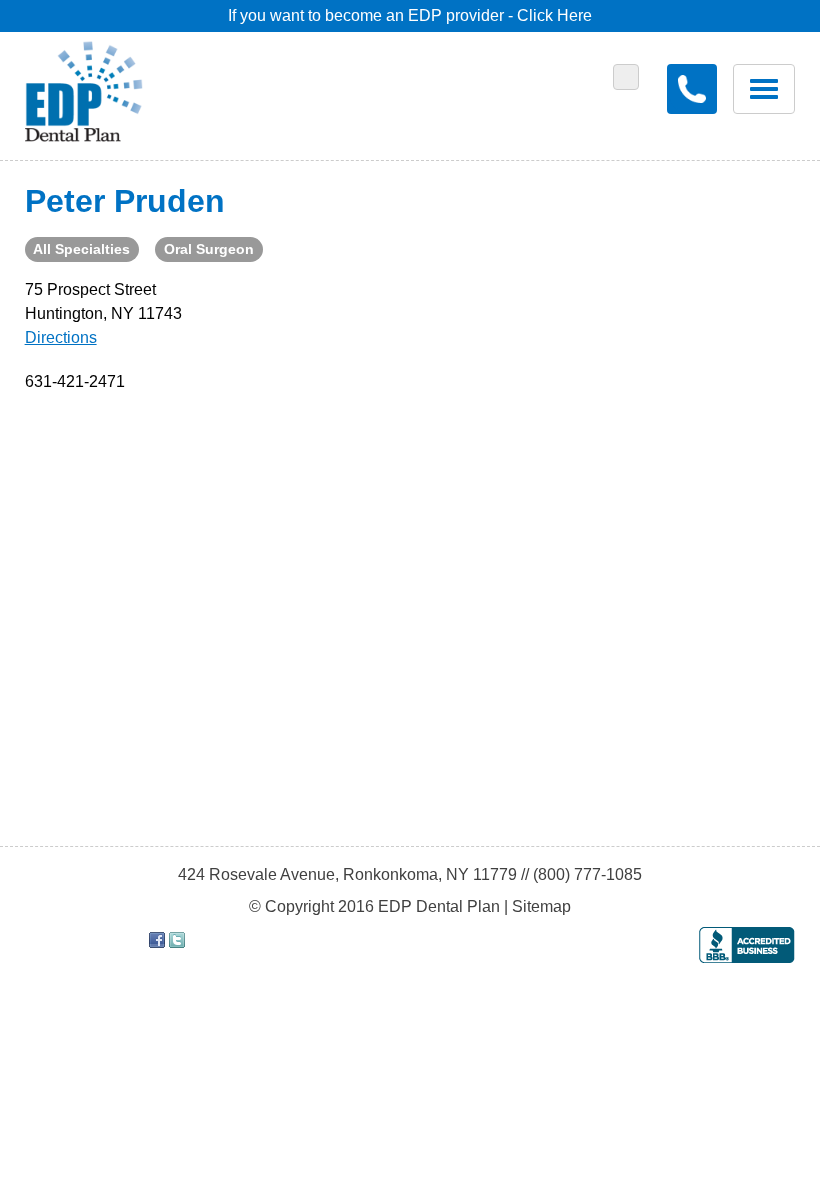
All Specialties (81, 249)
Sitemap (541, 906)
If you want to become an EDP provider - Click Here (410, 15)
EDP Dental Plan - (98, 88)
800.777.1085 (692, 89)
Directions (61, 337)
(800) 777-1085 (587, 874)
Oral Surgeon (209, 249)
